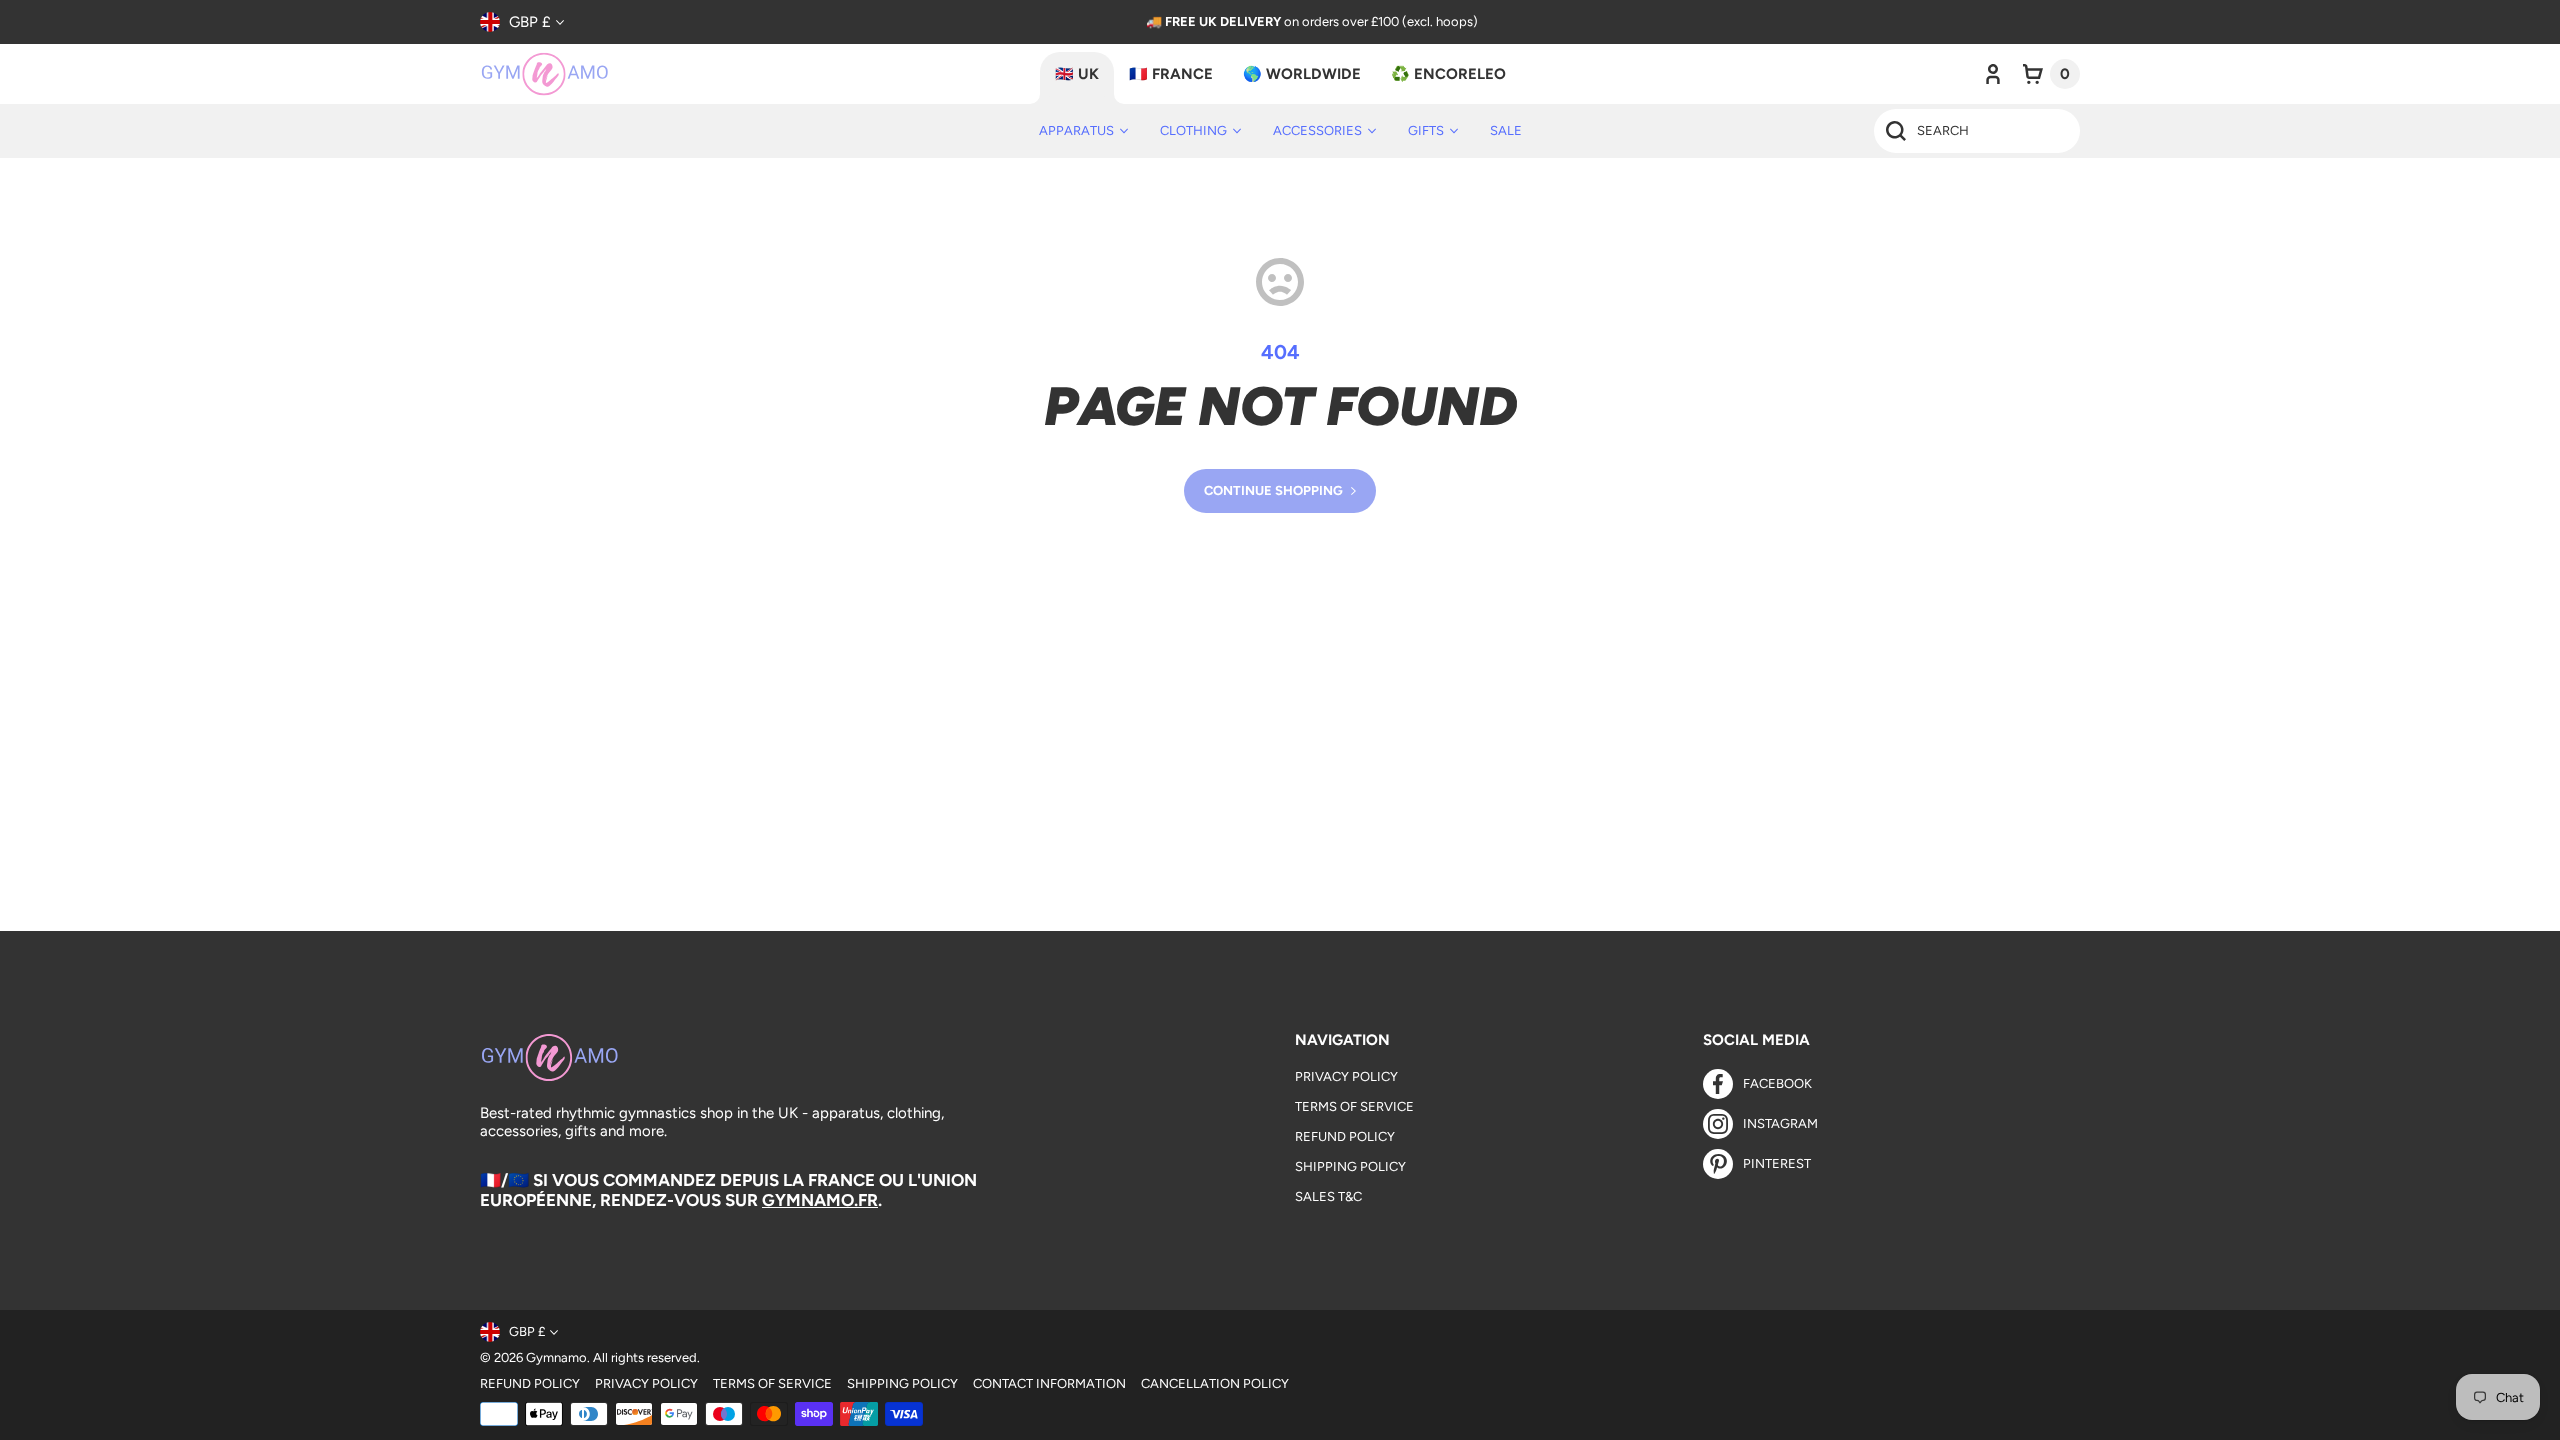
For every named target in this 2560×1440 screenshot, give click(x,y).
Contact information (1049, 1383)
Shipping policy (902, 1383)
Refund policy (530, 1383)
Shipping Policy (1350, 1166)
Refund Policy (1345, 1136)
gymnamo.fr (820, 1200)
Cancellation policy (1215, 1383)
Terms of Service (1354, 1106)
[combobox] (1977, 131)
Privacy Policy (1346, 1076)
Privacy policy (646, 1383)
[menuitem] (1083, 131)
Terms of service (772, 1383)
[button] (2051, 74)
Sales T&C (1328, 1196)
